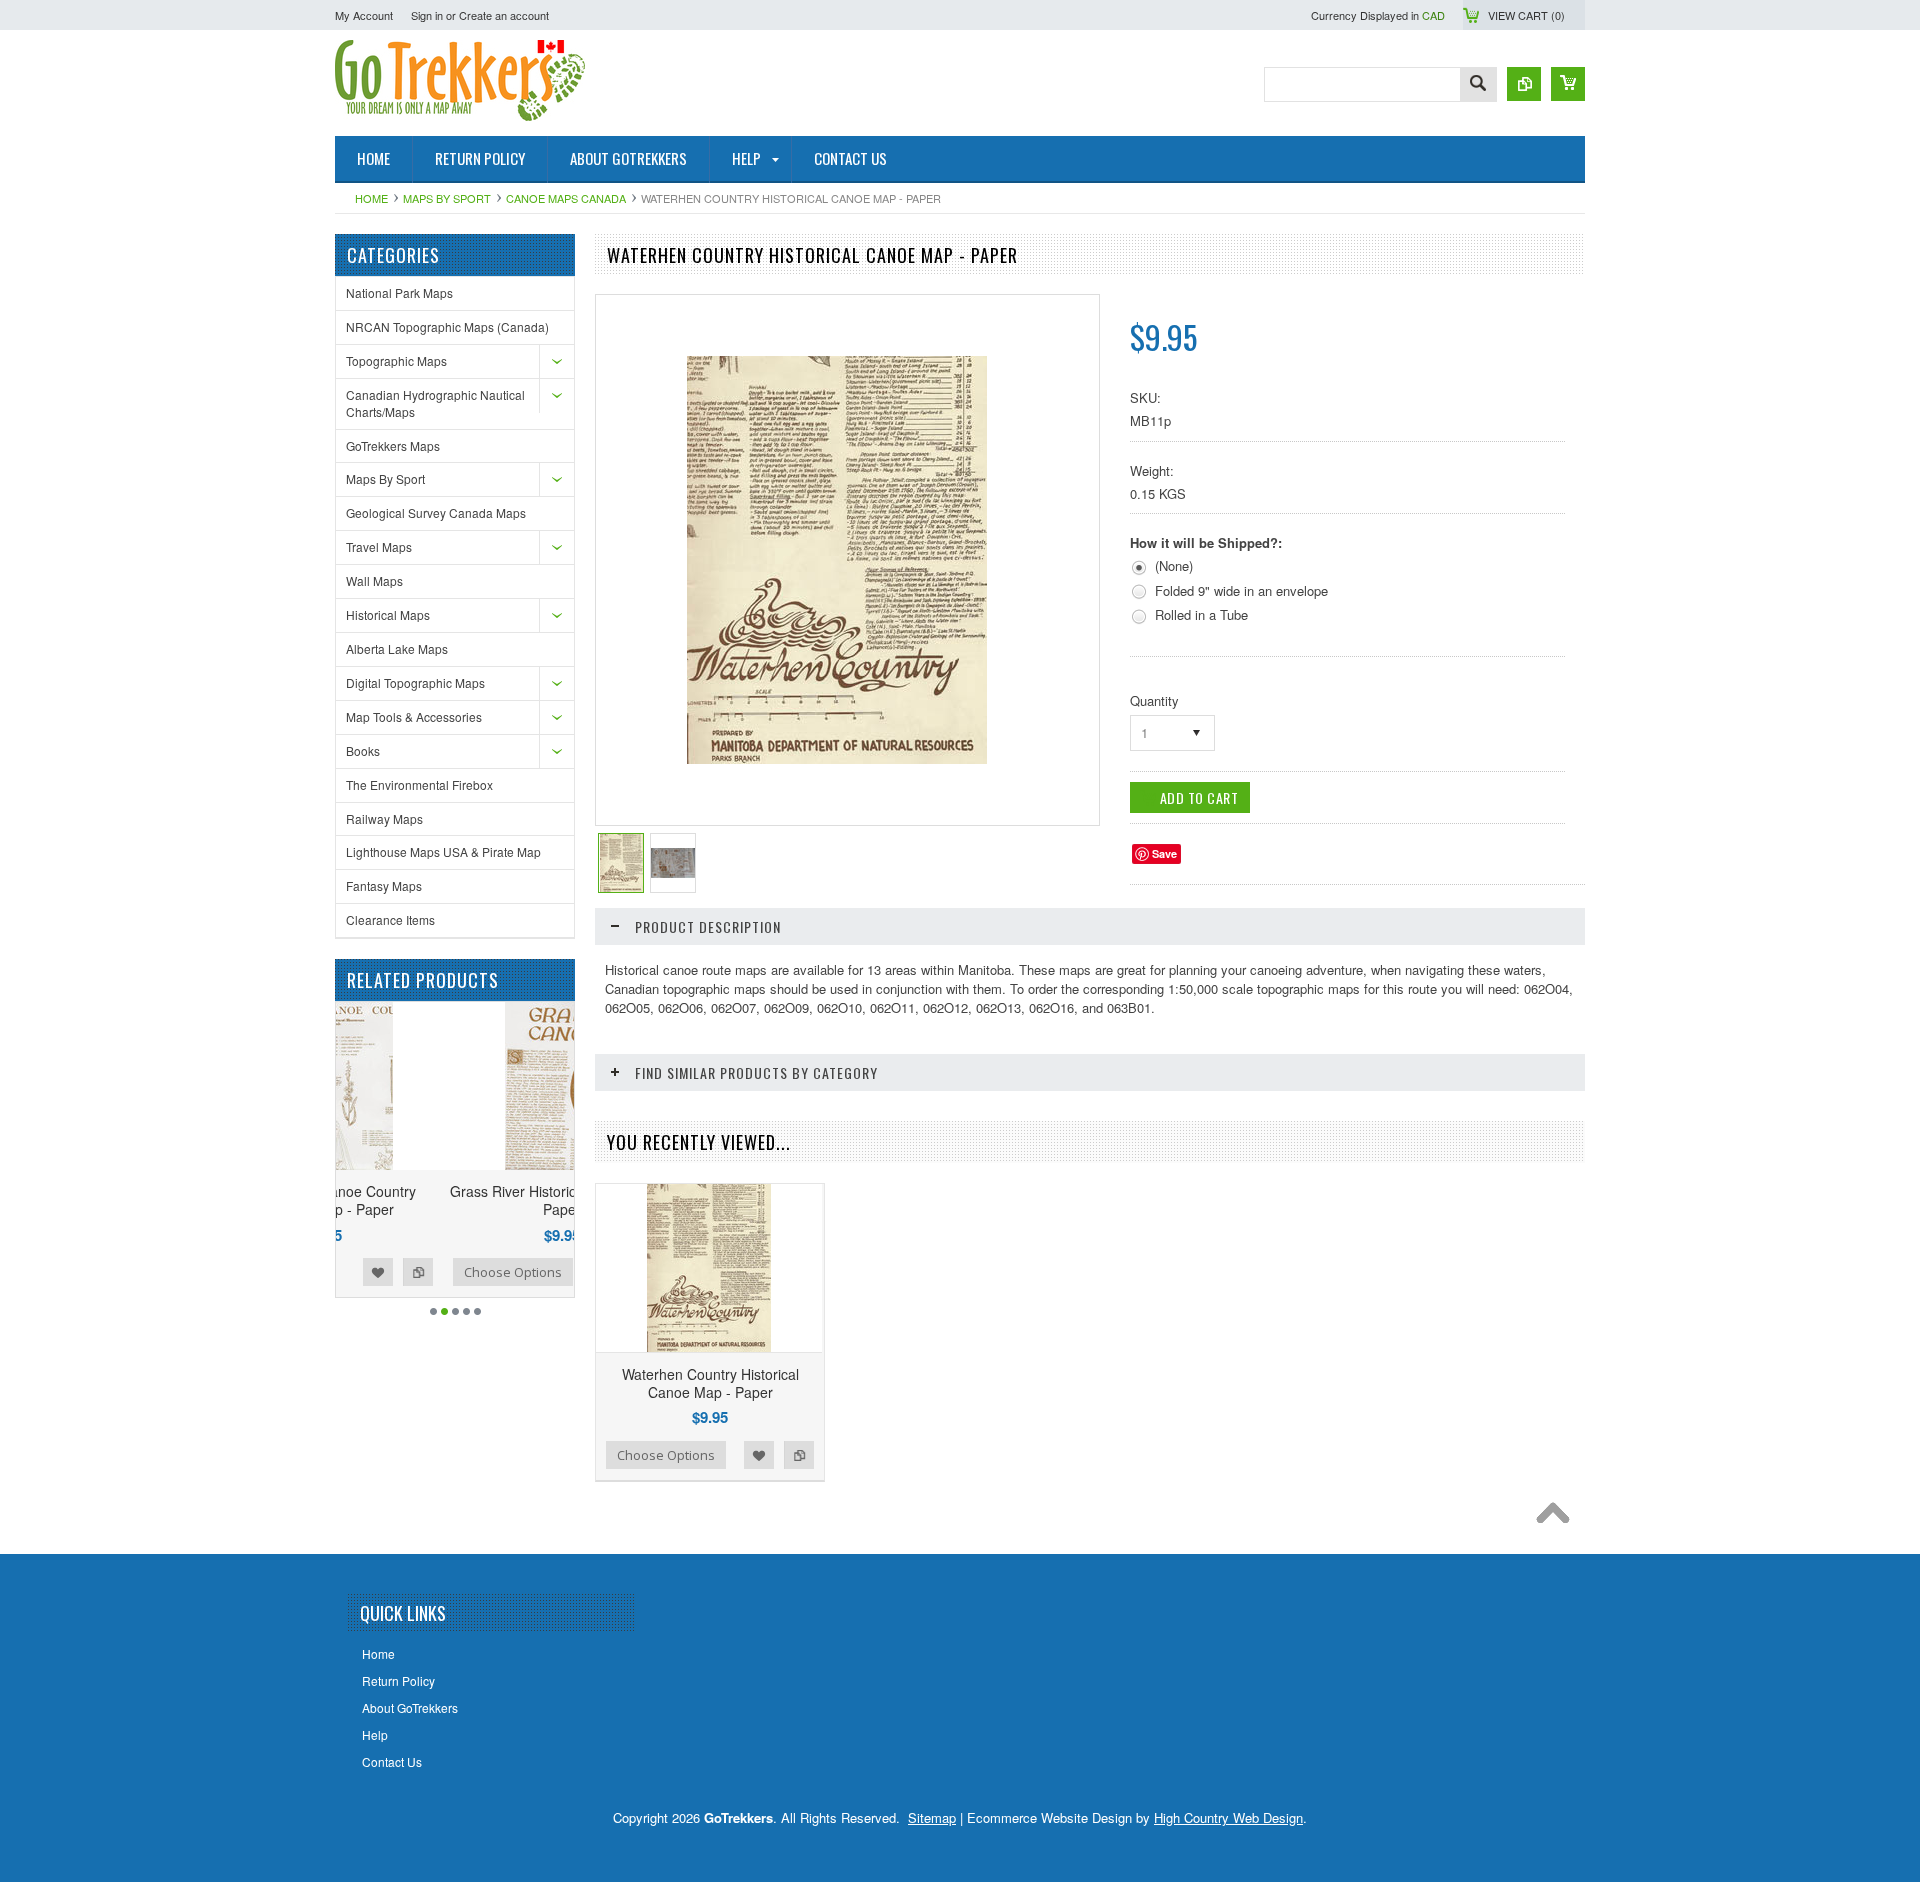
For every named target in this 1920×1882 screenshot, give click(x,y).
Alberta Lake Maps (397, 648)
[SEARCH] (1478, 85)
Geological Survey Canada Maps (436, 512)
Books (363, 750)
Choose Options (406, 1272)
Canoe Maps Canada (566, 198)
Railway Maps (384, 818)
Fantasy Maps (384, 885)
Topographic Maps (396, 360)
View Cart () (1526, 15)
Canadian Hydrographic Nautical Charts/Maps (435, 403)
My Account (364, 15)
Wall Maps (374, 580)
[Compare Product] (1524, 84)
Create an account (504, 15)
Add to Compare (549, 1272)
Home (371, 198)
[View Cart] (1568, 84)
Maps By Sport (447, 198)
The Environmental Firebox (419, 784)
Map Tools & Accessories (414, 716)
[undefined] (837, 758)
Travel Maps (379, 546)
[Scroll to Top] (1558, 1518)
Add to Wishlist (509, 1272)
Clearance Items (390, 919)
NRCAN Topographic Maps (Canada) (447, 326)
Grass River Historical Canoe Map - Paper (455, 1200)
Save (1164, 853)
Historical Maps (388, 614)
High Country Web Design (1228, 1817)
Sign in (427, 15)
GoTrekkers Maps (393, 445)
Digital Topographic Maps (415, 682)
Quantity (1154, 700)
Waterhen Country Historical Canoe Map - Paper (710, 1383)
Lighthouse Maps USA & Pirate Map (443, 851)
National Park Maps (399, 292)
